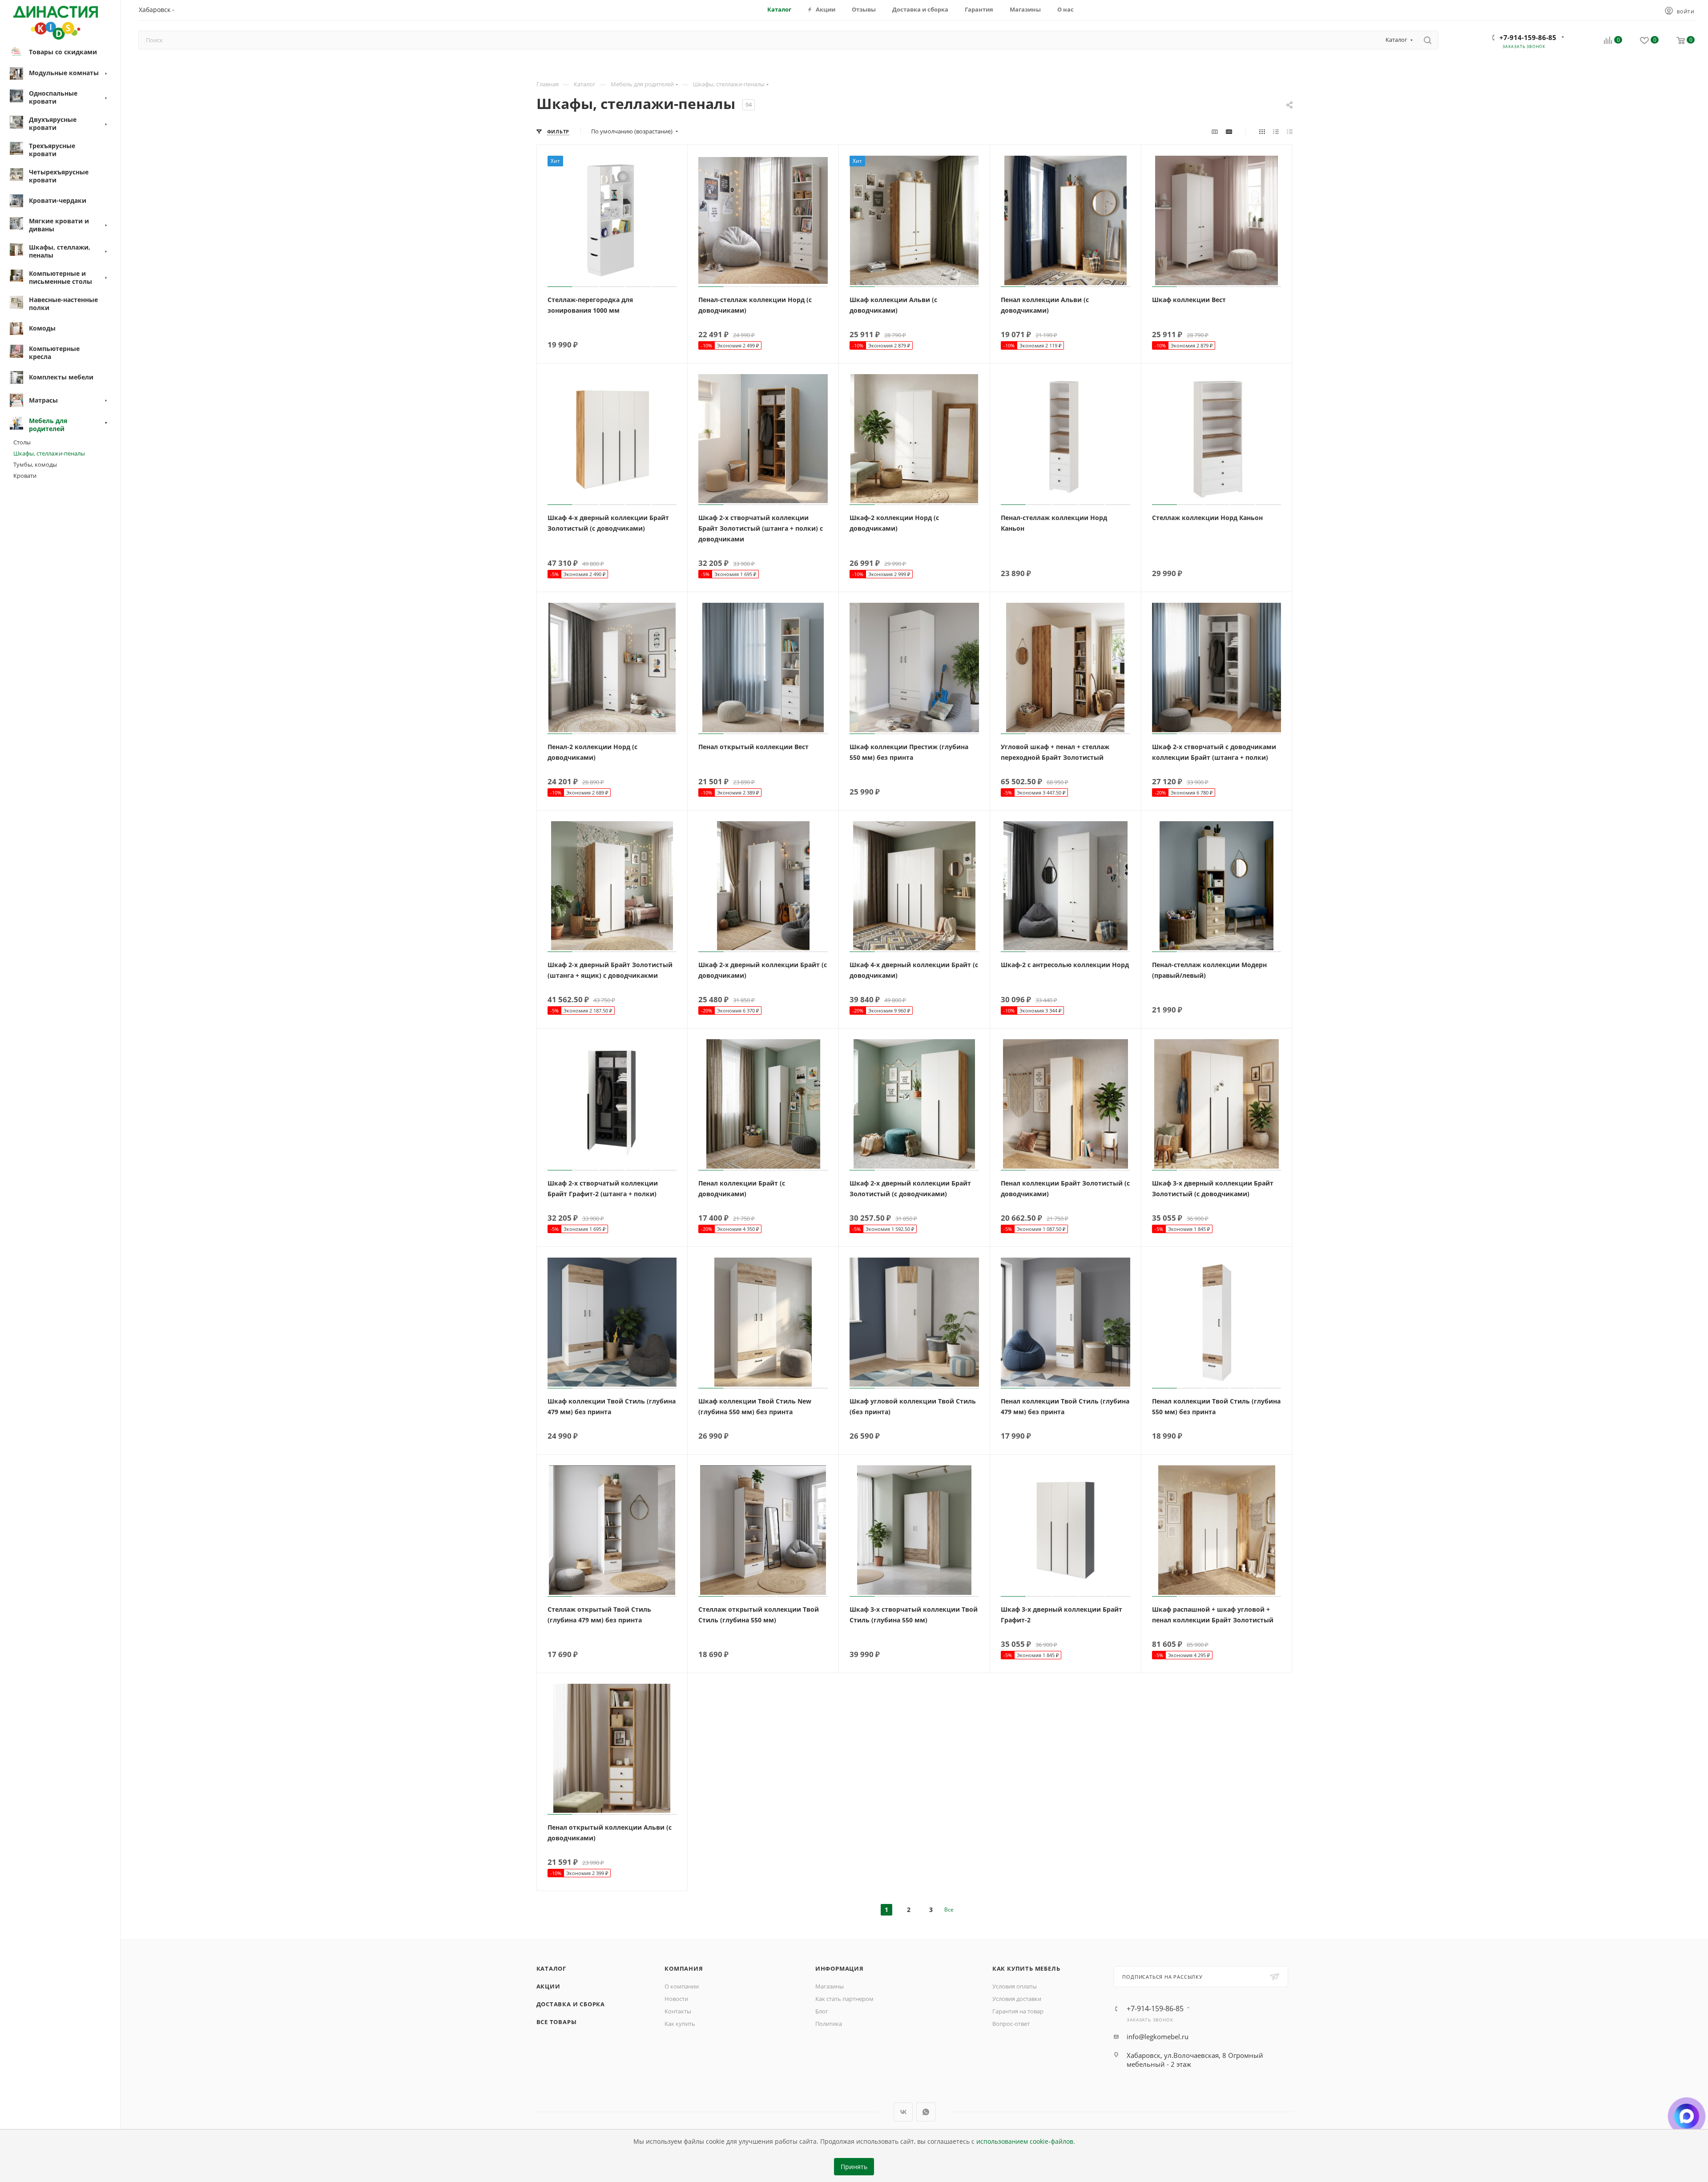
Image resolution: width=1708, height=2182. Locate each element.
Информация (840, 1968)
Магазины (830, 1986)
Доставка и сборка (571, 2004)
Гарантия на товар (1018, 2011)
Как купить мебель (1026, 1968)
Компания (684, 1968)
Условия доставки (1017, 1999)
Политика (829, 2024)
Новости (676, 1999)
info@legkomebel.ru (1158, 2037)
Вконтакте (903, 2112)
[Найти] (1428, 40)
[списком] (1276, 131)
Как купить (680, 2024)
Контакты (678, 2011)
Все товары (557, 2022)
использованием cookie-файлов (1025, 2142)
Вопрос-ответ (1011, 2024)
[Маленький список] (1215, 131)
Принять (854, 2167)
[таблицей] (1290, 131)
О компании (682, 1986)
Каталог (552, 1968)
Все (949, 1910)
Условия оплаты (1015, 1986)
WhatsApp (926, 2112)
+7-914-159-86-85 (1528, 37)
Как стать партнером (844, 1999)
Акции (548, 1986)
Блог (822, 2011)
